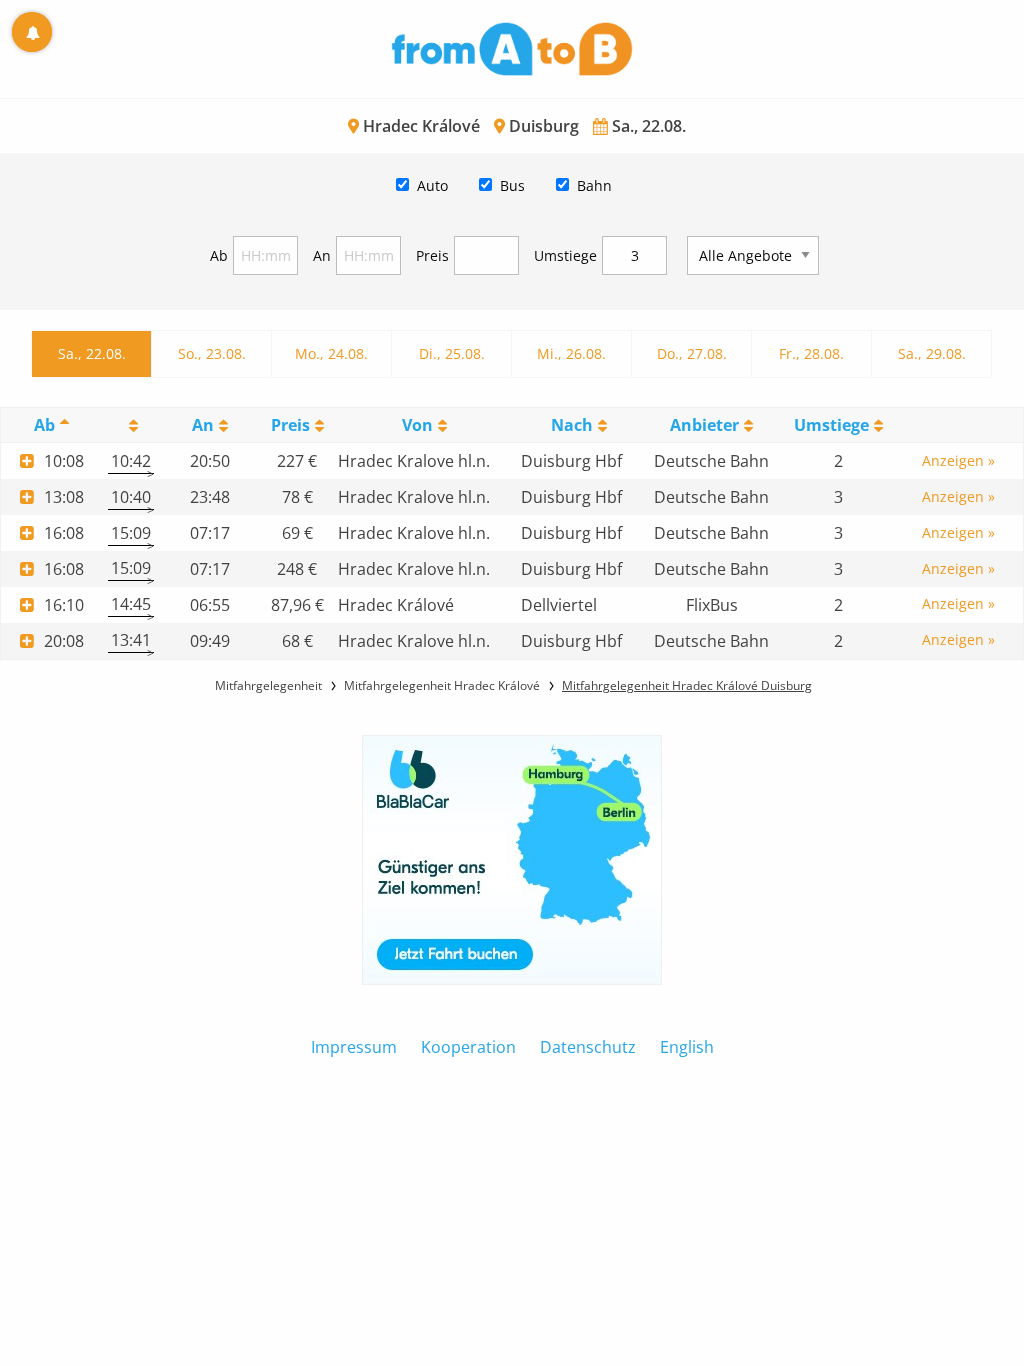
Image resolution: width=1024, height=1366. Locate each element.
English (687, 1047)
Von (417, 425)
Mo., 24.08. (331, 353)
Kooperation (468, 1047)
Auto (432, 185)
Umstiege (565, 255)
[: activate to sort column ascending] (131, 425)
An (322, 255)
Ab (219, 255)
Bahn (594, 185)
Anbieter (704, 425)
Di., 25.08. (452, 353)
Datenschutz (588, 1047)
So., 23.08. (212, 353)
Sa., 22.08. (92, 353)
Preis (432, 255)
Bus (512, 185)
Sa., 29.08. (932, 353)
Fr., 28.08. (811, 353)
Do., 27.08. (692, 353)
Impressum (354, 1047)
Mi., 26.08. (571, 353)
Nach (572, 425)
